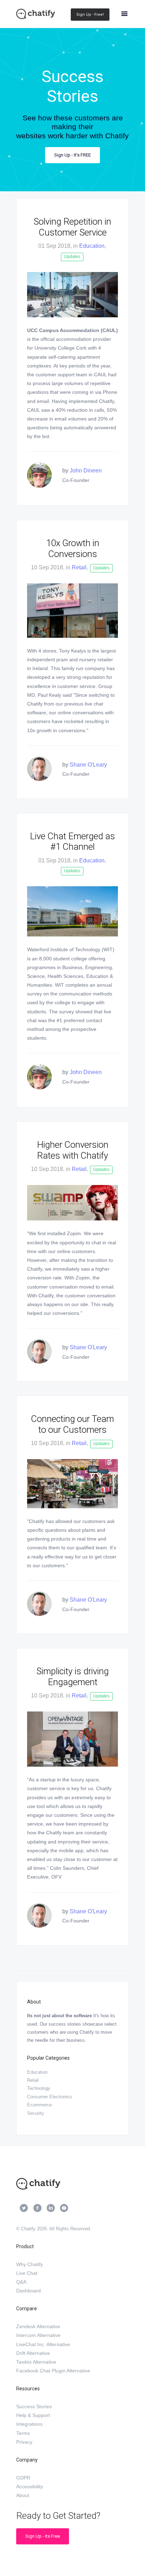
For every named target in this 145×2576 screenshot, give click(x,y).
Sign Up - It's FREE (72, 155)
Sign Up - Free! (90, 15)
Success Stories (34, 2406)
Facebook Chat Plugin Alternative (53, 2371)
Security (36, 2113)
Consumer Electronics (50, 2097)
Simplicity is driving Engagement (73, 1677)
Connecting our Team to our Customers (72, 1424)
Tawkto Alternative (36, 2362)
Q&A (21, 2282)
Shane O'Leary (88, 765)
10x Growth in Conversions (73, 548)
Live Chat (27, 2273)
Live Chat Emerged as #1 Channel (72, 842)
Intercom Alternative (38, 2335)
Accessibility (30, 2486)
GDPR (23, 2478)
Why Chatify (30, 2264)
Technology (39, 2088)
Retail (79, 567)
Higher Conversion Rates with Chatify (73, 1150)
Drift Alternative (33, 2353)
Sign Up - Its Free (43, 2536)
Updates (72, 257)
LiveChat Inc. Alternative (43, 2344)
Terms (23, 2433)
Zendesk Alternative (38, 2326)
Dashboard (29, 2291)
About (23, 2495)
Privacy (24, 2442)
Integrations (29, 2424)
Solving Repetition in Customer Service (72, 227)
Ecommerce (39, 2105)
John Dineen (86, 471)
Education (92, 246)
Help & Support (33, 2415)
